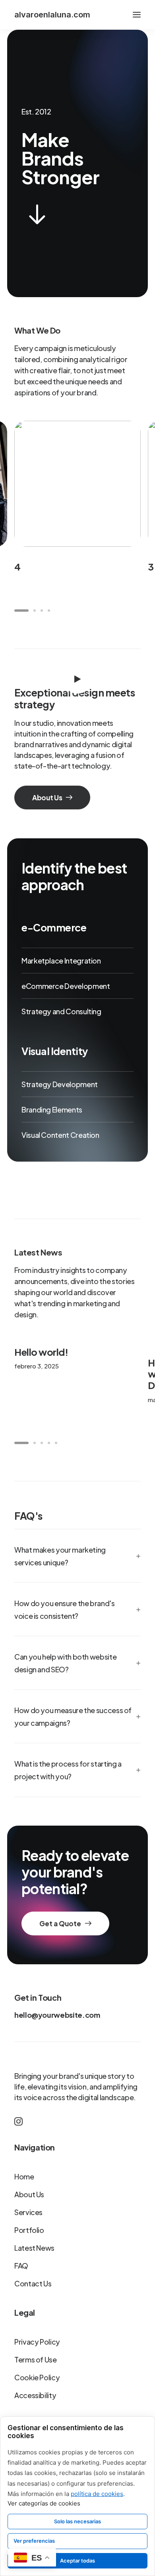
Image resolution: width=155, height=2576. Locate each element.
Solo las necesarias (77, 2521)
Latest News (34, 2248)
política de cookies (97, 2494)
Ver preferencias (34, 2541)
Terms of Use (36, 2359)
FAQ (21, 2266)
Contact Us (33, 2283)
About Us (47, 798)
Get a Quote (60, 1923)
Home (24, 2176)
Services (28, 2212)
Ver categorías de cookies (44, 2503)
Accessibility (35, 2395)
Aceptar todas (77, 2561)
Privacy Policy (37, 2342)
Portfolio (29, 2230)
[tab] (77, 1556)
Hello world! (41, 1352)
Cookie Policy (37, 2377)
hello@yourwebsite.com (57, 2015)
